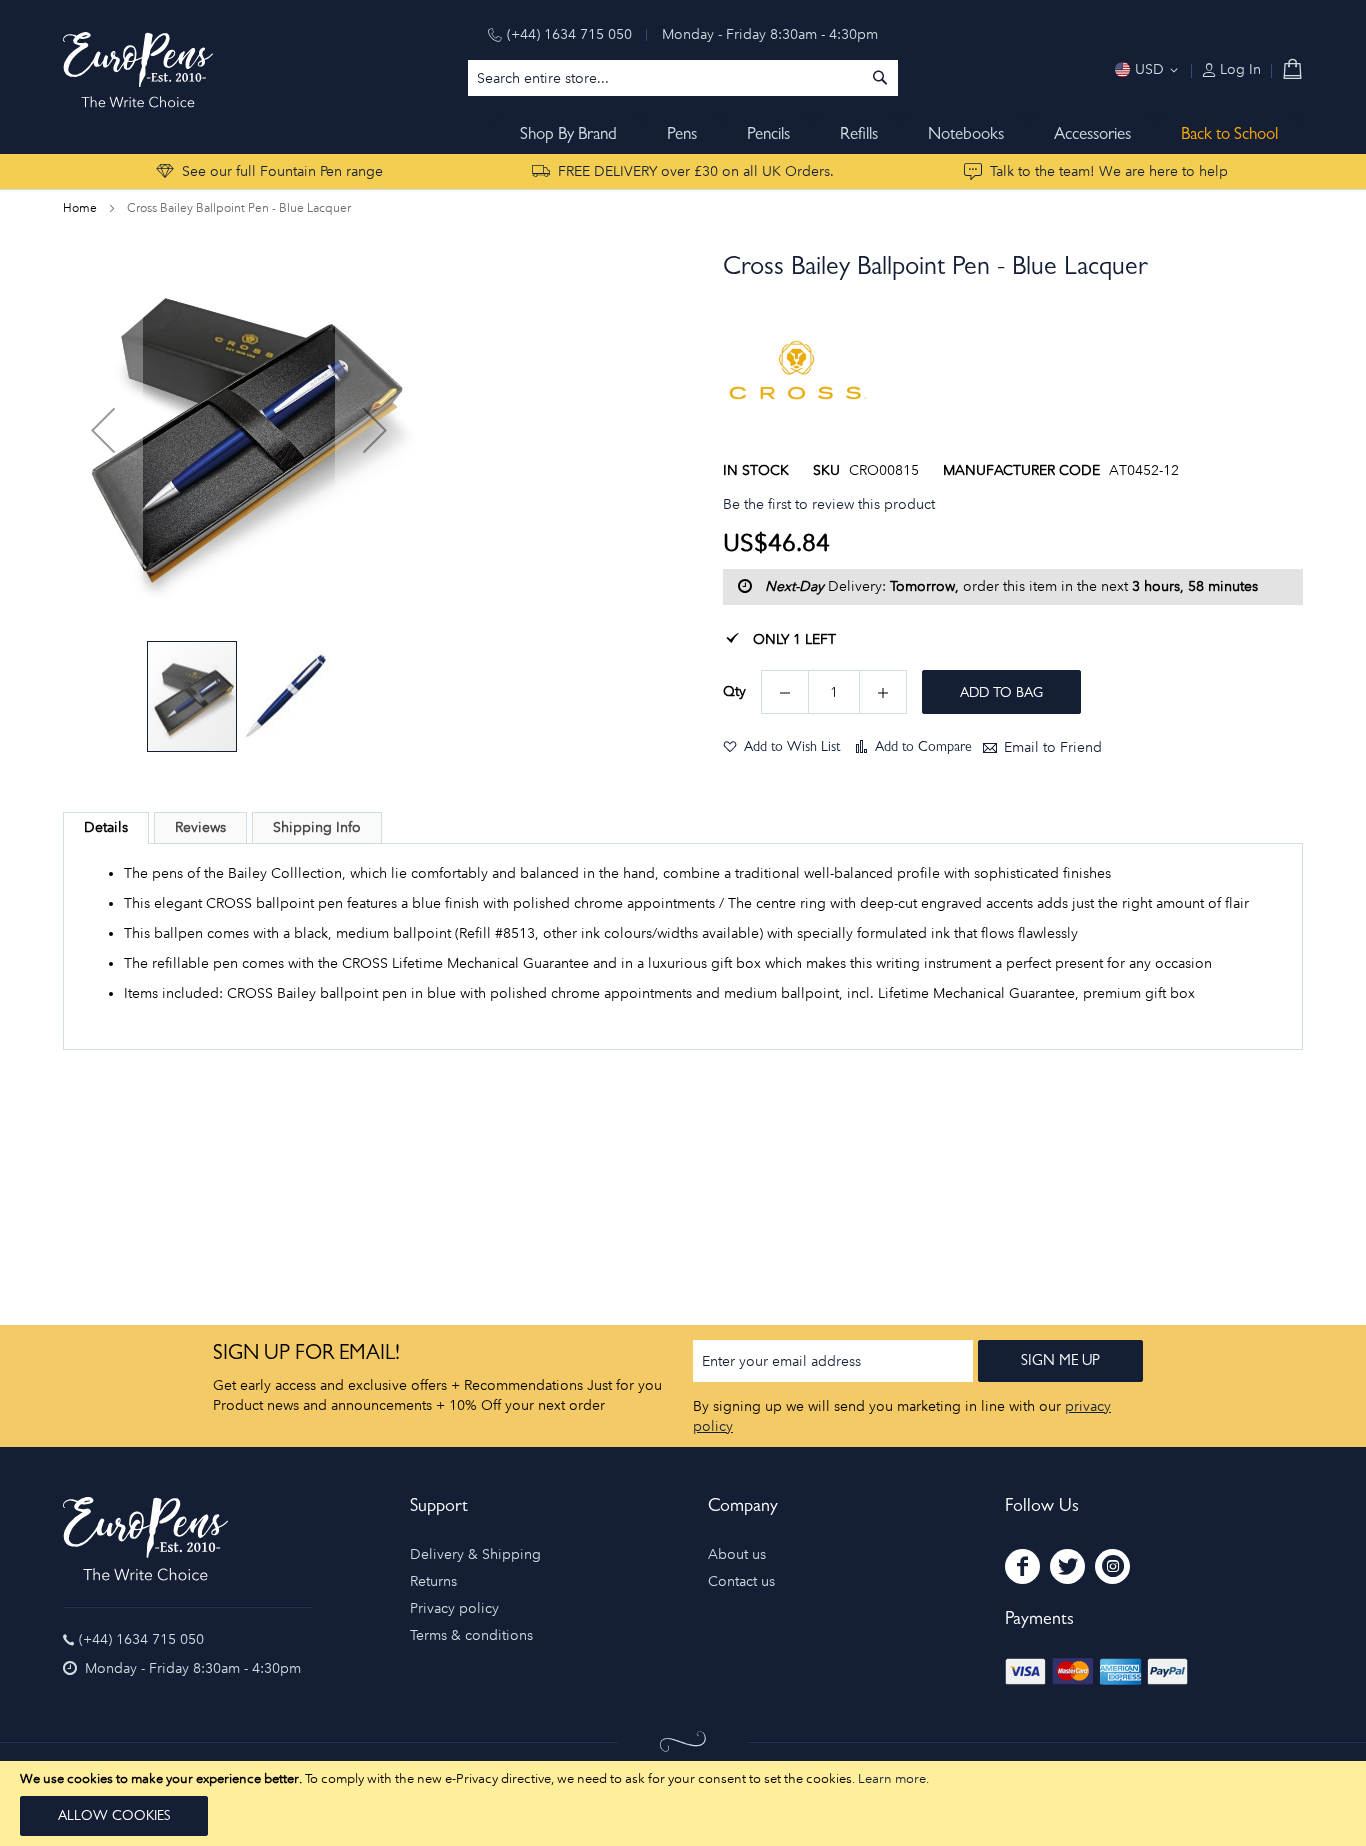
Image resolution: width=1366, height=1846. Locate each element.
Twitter (1067, 1566)
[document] (683, 1803)
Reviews (200, 827)
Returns (433, 1581)
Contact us (741, 1581)
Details (106, 827)
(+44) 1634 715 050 (569, 34)
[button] (103, 430)
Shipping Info (317, 827)
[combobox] (683, 78)
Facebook (1022, 1566)
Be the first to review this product (829, 504)
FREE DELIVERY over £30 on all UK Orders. (696, 171)
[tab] (106, 828)
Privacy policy (454, 1608)
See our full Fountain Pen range (282, 171)
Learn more (892, 1778)
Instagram (1112, 1566)
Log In (1238, 69)
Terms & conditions (471, 1635)
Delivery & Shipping (475, 1554)
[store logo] (138, 70)
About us (737, 1554)
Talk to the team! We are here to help (1109, 171)
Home (80, 208)
